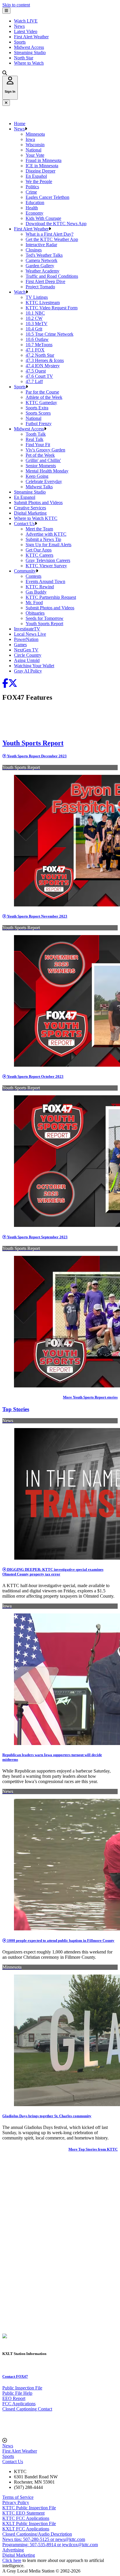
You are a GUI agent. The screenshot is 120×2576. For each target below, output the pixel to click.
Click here (12, 2560)
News (19, 26)
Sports (20, 42)
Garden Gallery (40, 266)
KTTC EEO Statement (23, 2513)
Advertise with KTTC (46, 534)
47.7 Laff (34, 381)
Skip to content (16, 5)
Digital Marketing (30, 513)
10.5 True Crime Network (50, 334)
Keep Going (37, 476)
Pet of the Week (40, 455)
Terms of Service (18, 2497)
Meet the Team (39, 529)
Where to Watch (29, 63)
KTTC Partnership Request (51, 597)
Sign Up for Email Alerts (48, 545)
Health (32, 208)
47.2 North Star (40, 355)
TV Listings (37, 297)
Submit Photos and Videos (38, 502)
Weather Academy (43, 271)
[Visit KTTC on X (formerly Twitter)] (13, 685)
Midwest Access (29, 47)
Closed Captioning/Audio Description (37, 2534)
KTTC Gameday (41, 402)
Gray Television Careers (48, 560)
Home (20, 124)
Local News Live (30, 634)
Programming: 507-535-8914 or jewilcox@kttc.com (50, 2545)
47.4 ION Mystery (43, 366)
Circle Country (28, 655)
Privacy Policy (16, 2502)
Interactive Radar (41, 245)
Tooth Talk (36, 434)
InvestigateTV (27, 629)
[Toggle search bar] (5, 73)
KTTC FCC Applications (26, 2518)
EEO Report (14, 2398)
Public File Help (17, 2393)
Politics (32, 187)
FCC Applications (19, 2404)
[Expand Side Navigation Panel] (6, 11)
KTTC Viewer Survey (46, 566)
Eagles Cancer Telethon (47, 197)
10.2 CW (34, 318)
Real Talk (35, 439)
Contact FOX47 (15, 2376)
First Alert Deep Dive (45, 281)
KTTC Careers (39, 555)
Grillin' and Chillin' (43, 460)
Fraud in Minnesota (44, 160)
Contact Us (24, 524)
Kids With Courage (43, 218)
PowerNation (26, 639)
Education (35, 202)
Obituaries (35, 613)
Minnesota (35, 134)
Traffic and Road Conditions (52, 276)
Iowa (30, 139)
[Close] (6, 103)
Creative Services (30, 508)
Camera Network (42, 260)
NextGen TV (26, 650)
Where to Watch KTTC (36, 518)
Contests (33, 576)
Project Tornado (40, 287)
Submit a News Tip (43, 539)
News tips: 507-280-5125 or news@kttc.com (44, 2539)
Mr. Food (34, 602)
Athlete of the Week (44, 397)
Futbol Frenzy (39, 424)
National (33, 150)
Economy (35, 213)
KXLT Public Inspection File (29, 2524)
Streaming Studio (30, 52)
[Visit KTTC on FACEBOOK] (5, 685)
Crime (31, 192)
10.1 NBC (35, 313)
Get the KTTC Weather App (52, 239)
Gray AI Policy (28, 671)
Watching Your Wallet (34, 666)
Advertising (13, 2550)
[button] (26, 129)
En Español (36, 176)
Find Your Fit (38, 445)
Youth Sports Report (44, 624)
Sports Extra (37, 408)
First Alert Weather (31, 37)
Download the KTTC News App (56, 224)
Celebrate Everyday (44, 481)
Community (25, 571)
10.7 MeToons (39, 345)
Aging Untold (27, 660)
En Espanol (25, 497)
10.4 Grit (34, 329)
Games (20, 645)
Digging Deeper (40, 171)
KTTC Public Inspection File (29, 2508)
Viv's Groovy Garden (45, 450)
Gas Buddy (36, 592)
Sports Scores (38, 413)
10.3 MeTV (37, 324)
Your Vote (35, 155)
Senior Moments (41, 466)
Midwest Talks (39, 487)
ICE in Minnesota (42, 166)
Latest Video (26, 31)
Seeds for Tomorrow (45, 618)
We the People (39, 181)
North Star (24, 58)
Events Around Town (45, 581)
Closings (34, 250)
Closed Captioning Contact (27, 2409)
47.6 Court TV (39, 376)
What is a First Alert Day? (50, 234)
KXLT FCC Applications (26, 2529)
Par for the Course (42, 392)
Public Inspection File (22, 2388)
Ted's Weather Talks (44, 255)
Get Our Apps (39, 550)
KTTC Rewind (40, 587)
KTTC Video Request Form (52, 308)
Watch (20, 292)
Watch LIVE (26, 21)
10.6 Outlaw (37, 339)
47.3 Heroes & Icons (45, 360)
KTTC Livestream (43, 302)
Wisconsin (35, 145)
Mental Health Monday (47, 471)
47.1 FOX (35, 350)
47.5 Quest (36, 371)
